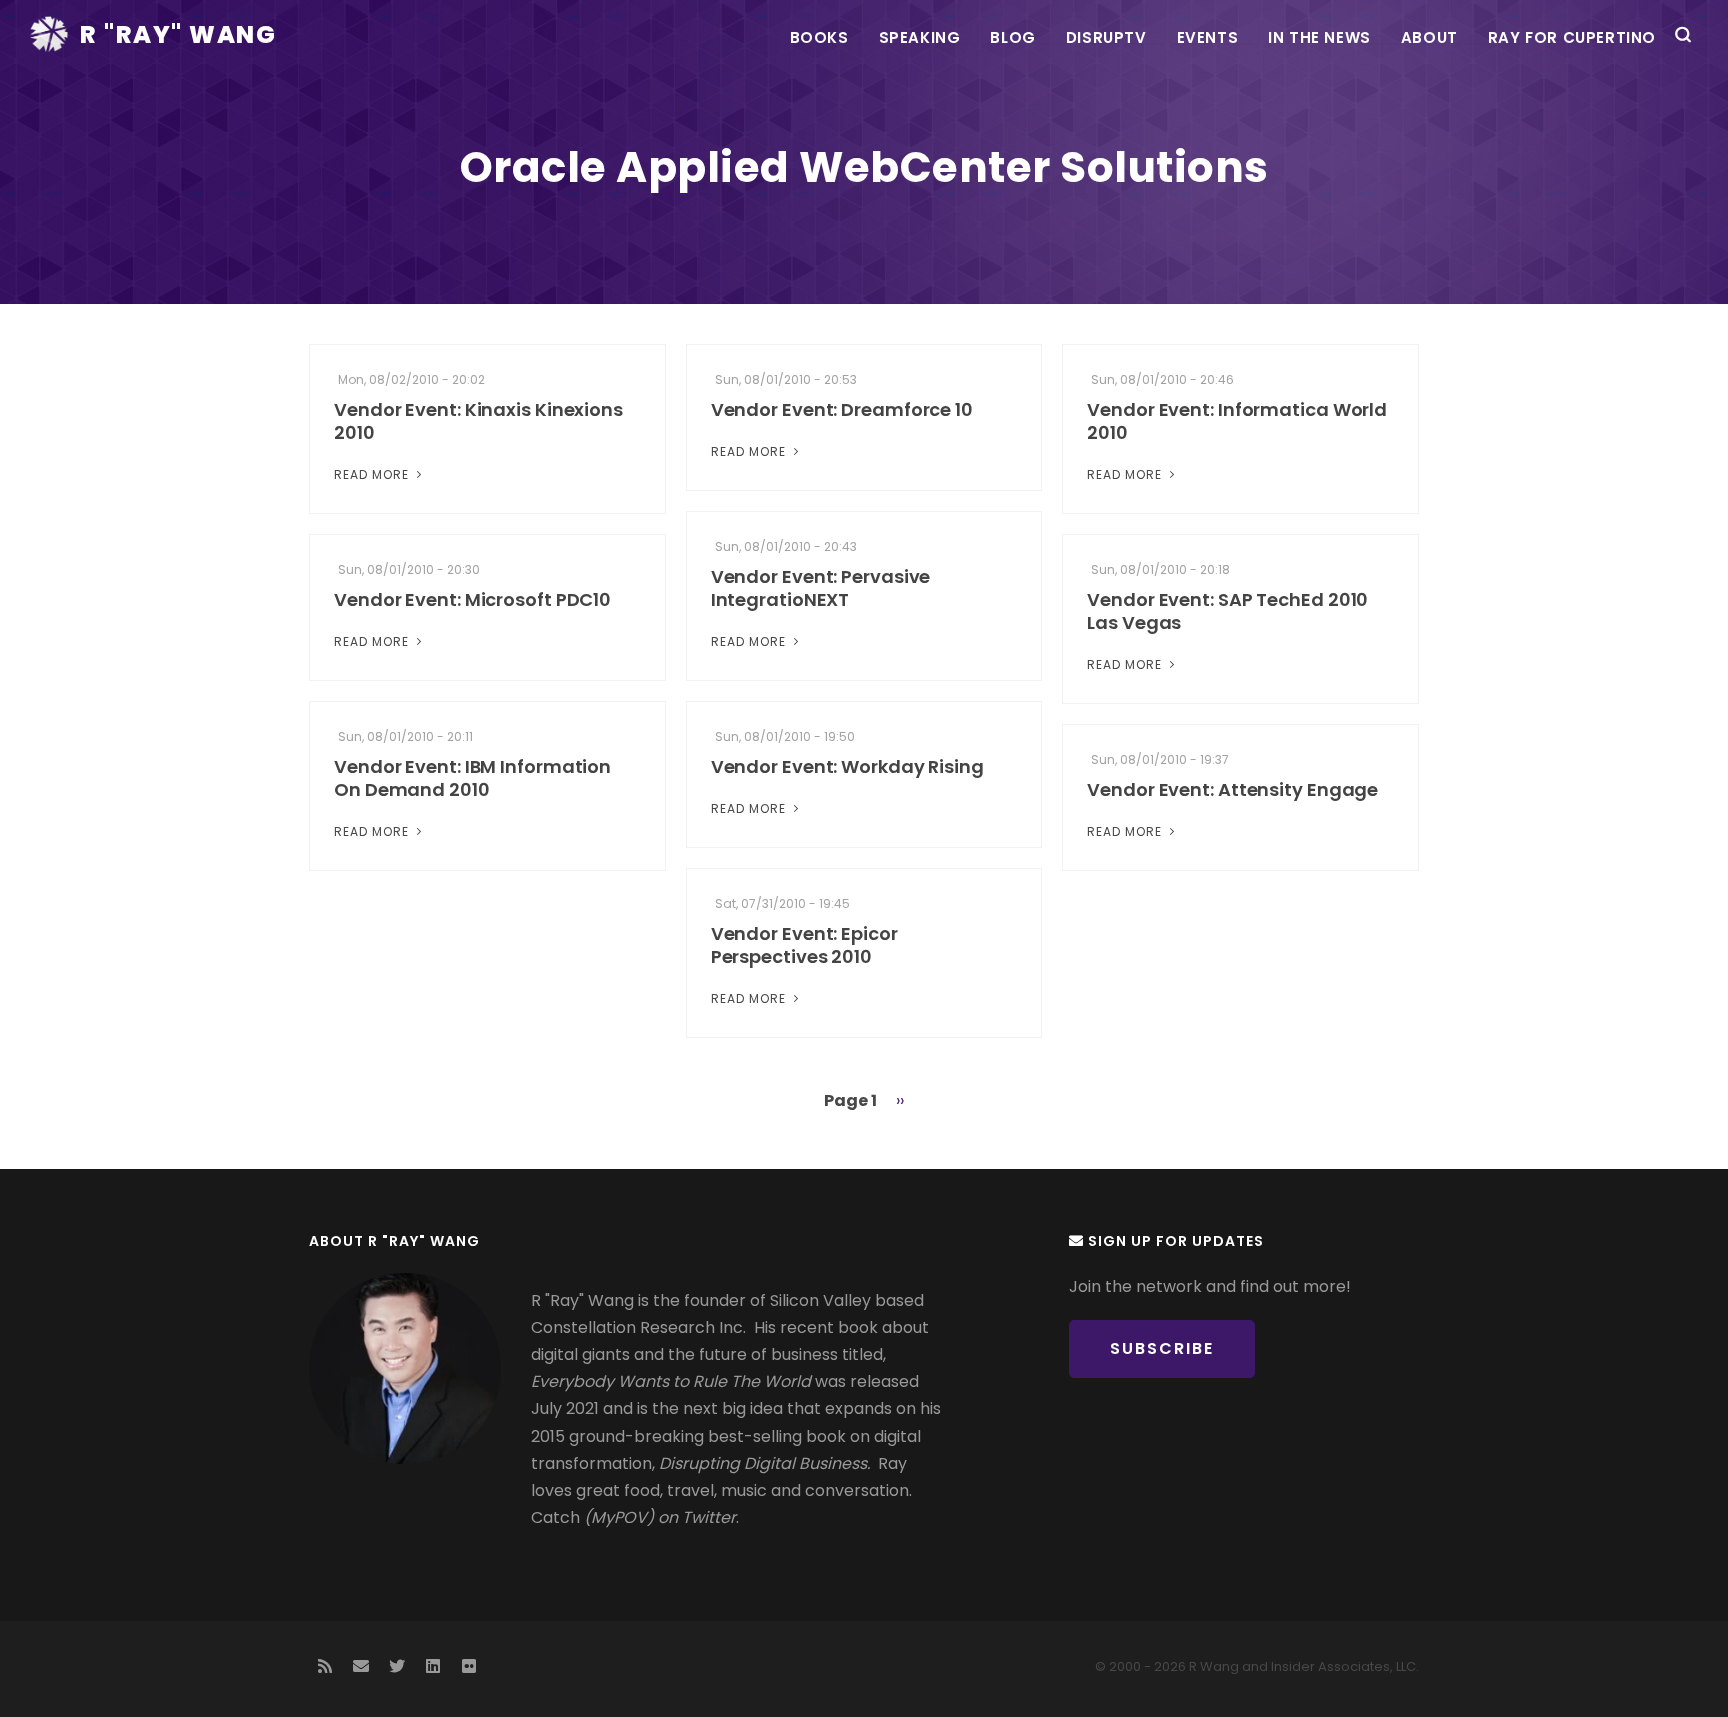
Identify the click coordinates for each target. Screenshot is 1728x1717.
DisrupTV (1106, 37)
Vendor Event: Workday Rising (847, 766)
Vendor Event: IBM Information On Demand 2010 (472, 778)
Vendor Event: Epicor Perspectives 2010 (804, 945)
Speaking (920, 37)
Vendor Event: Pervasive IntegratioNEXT (821, 588)
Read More (373, 474)
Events (1208, 37)
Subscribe (1162, 1348)
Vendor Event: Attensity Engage (1232, 789)
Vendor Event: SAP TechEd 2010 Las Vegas (1227, 611)
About (1429, 37)
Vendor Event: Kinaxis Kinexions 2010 (478, 421)
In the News (1319, 37)
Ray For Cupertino (1572, 37)
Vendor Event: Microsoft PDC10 (472, 599)
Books (819, 37)
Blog (1012, 37)
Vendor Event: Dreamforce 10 (842, 409)
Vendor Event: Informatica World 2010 (1237, 421)
